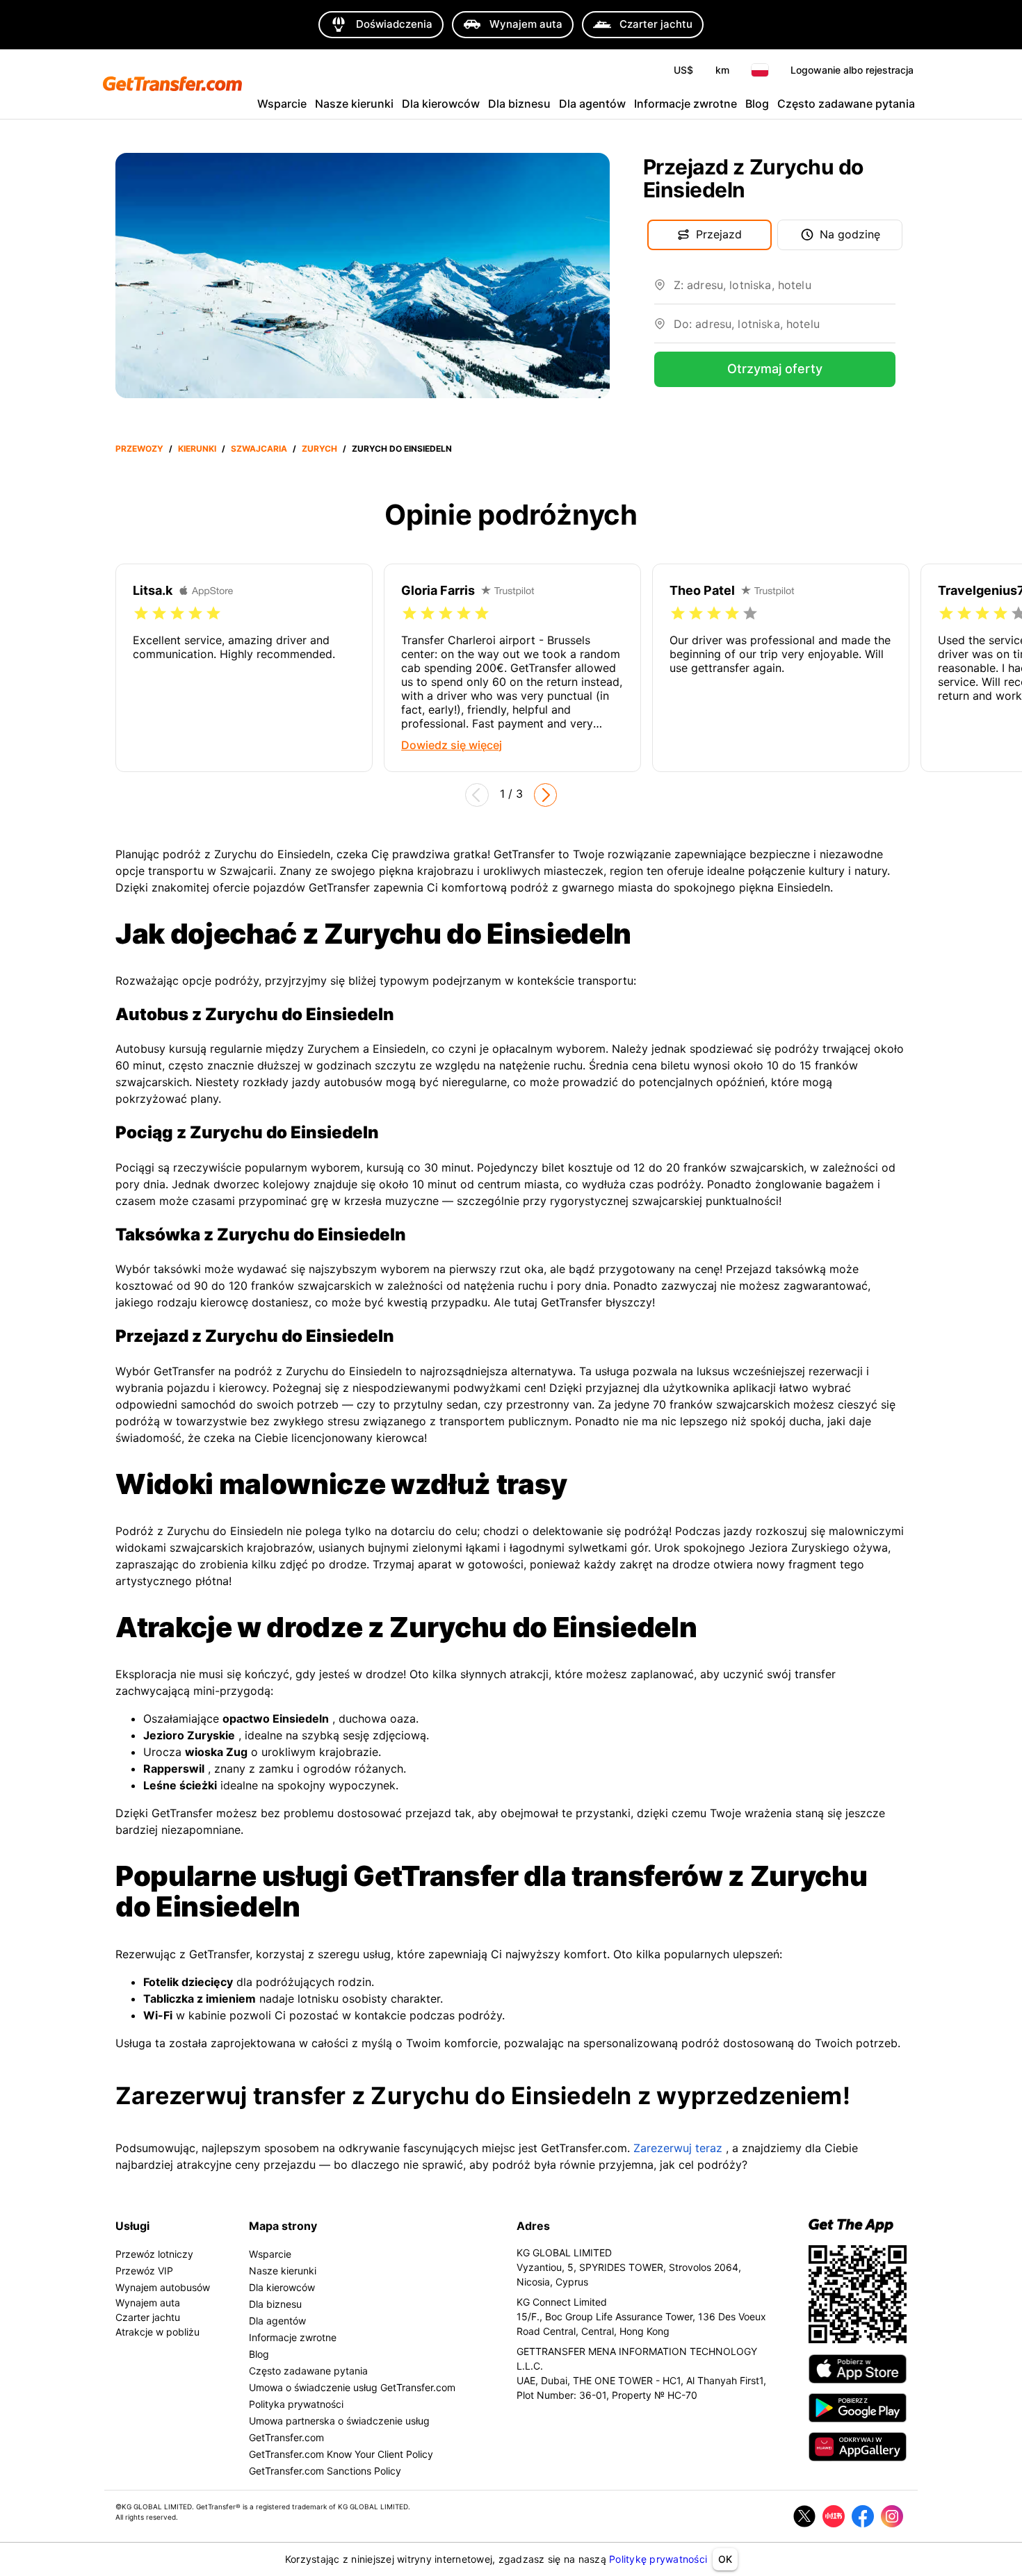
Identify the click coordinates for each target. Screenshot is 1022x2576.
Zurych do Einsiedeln (402, 449)
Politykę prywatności (658, 2559)
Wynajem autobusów (163, 2287)
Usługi (132, 2226)
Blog (757, 104)
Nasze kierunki (354, 104)
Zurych (319, 449)
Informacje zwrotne (686, 104)
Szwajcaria (259, 449)
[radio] (141, 614)
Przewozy (139, 449)
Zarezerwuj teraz (678, 2148)
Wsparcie (282, 104)
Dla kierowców (441, 104)
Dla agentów (592, 104)
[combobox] (785, 290)
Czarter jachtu (148, 2317)
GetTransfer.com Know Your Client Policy (341, 2454)
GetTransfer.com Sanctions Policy (325, 2471)
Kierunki (197, 449)
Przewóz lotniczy (154, 2254)
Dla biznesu (519, 104)
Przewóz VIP (144, 2271)
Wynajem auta (148, 2303)
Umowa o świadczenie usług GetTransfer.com (352, 2387)
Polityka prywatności (296, 2404)
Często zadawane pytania (846, 104)
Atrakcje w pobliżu (157, 2332)
